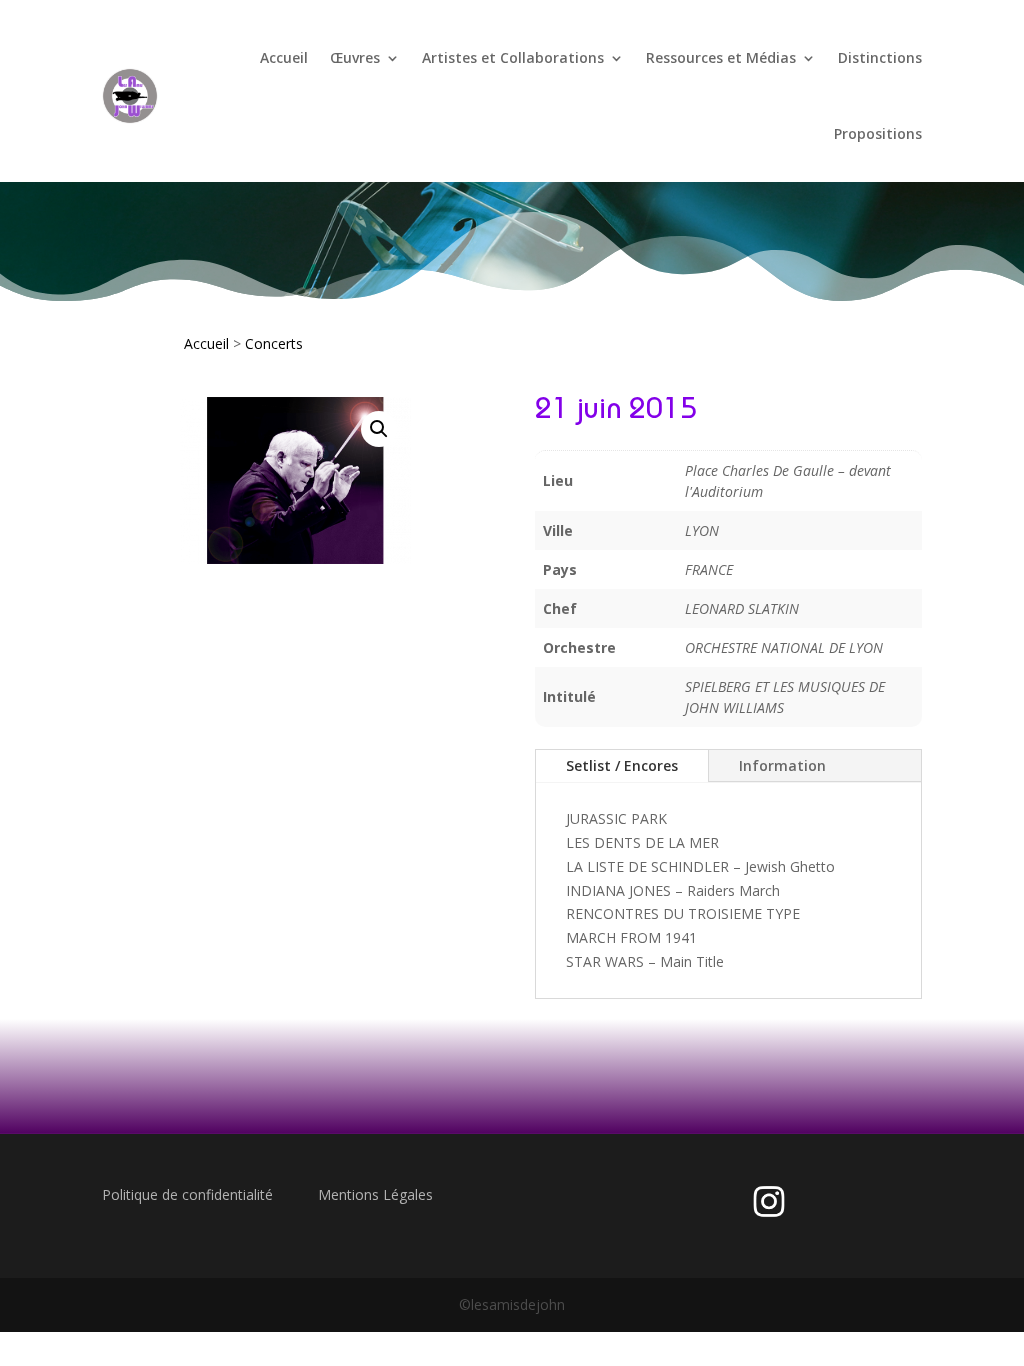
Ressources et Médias (721, 57)
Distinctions (880, 57)
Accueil (284, 57)
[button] (379, 429)
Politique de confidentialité (187, 1194)
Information (782, 765)
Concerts (274, 343)
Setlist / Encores (622, 765)
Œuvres (355, 57)
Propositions (878, 133)
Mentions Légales (375, 1194)
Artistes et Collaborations (513, 57)
